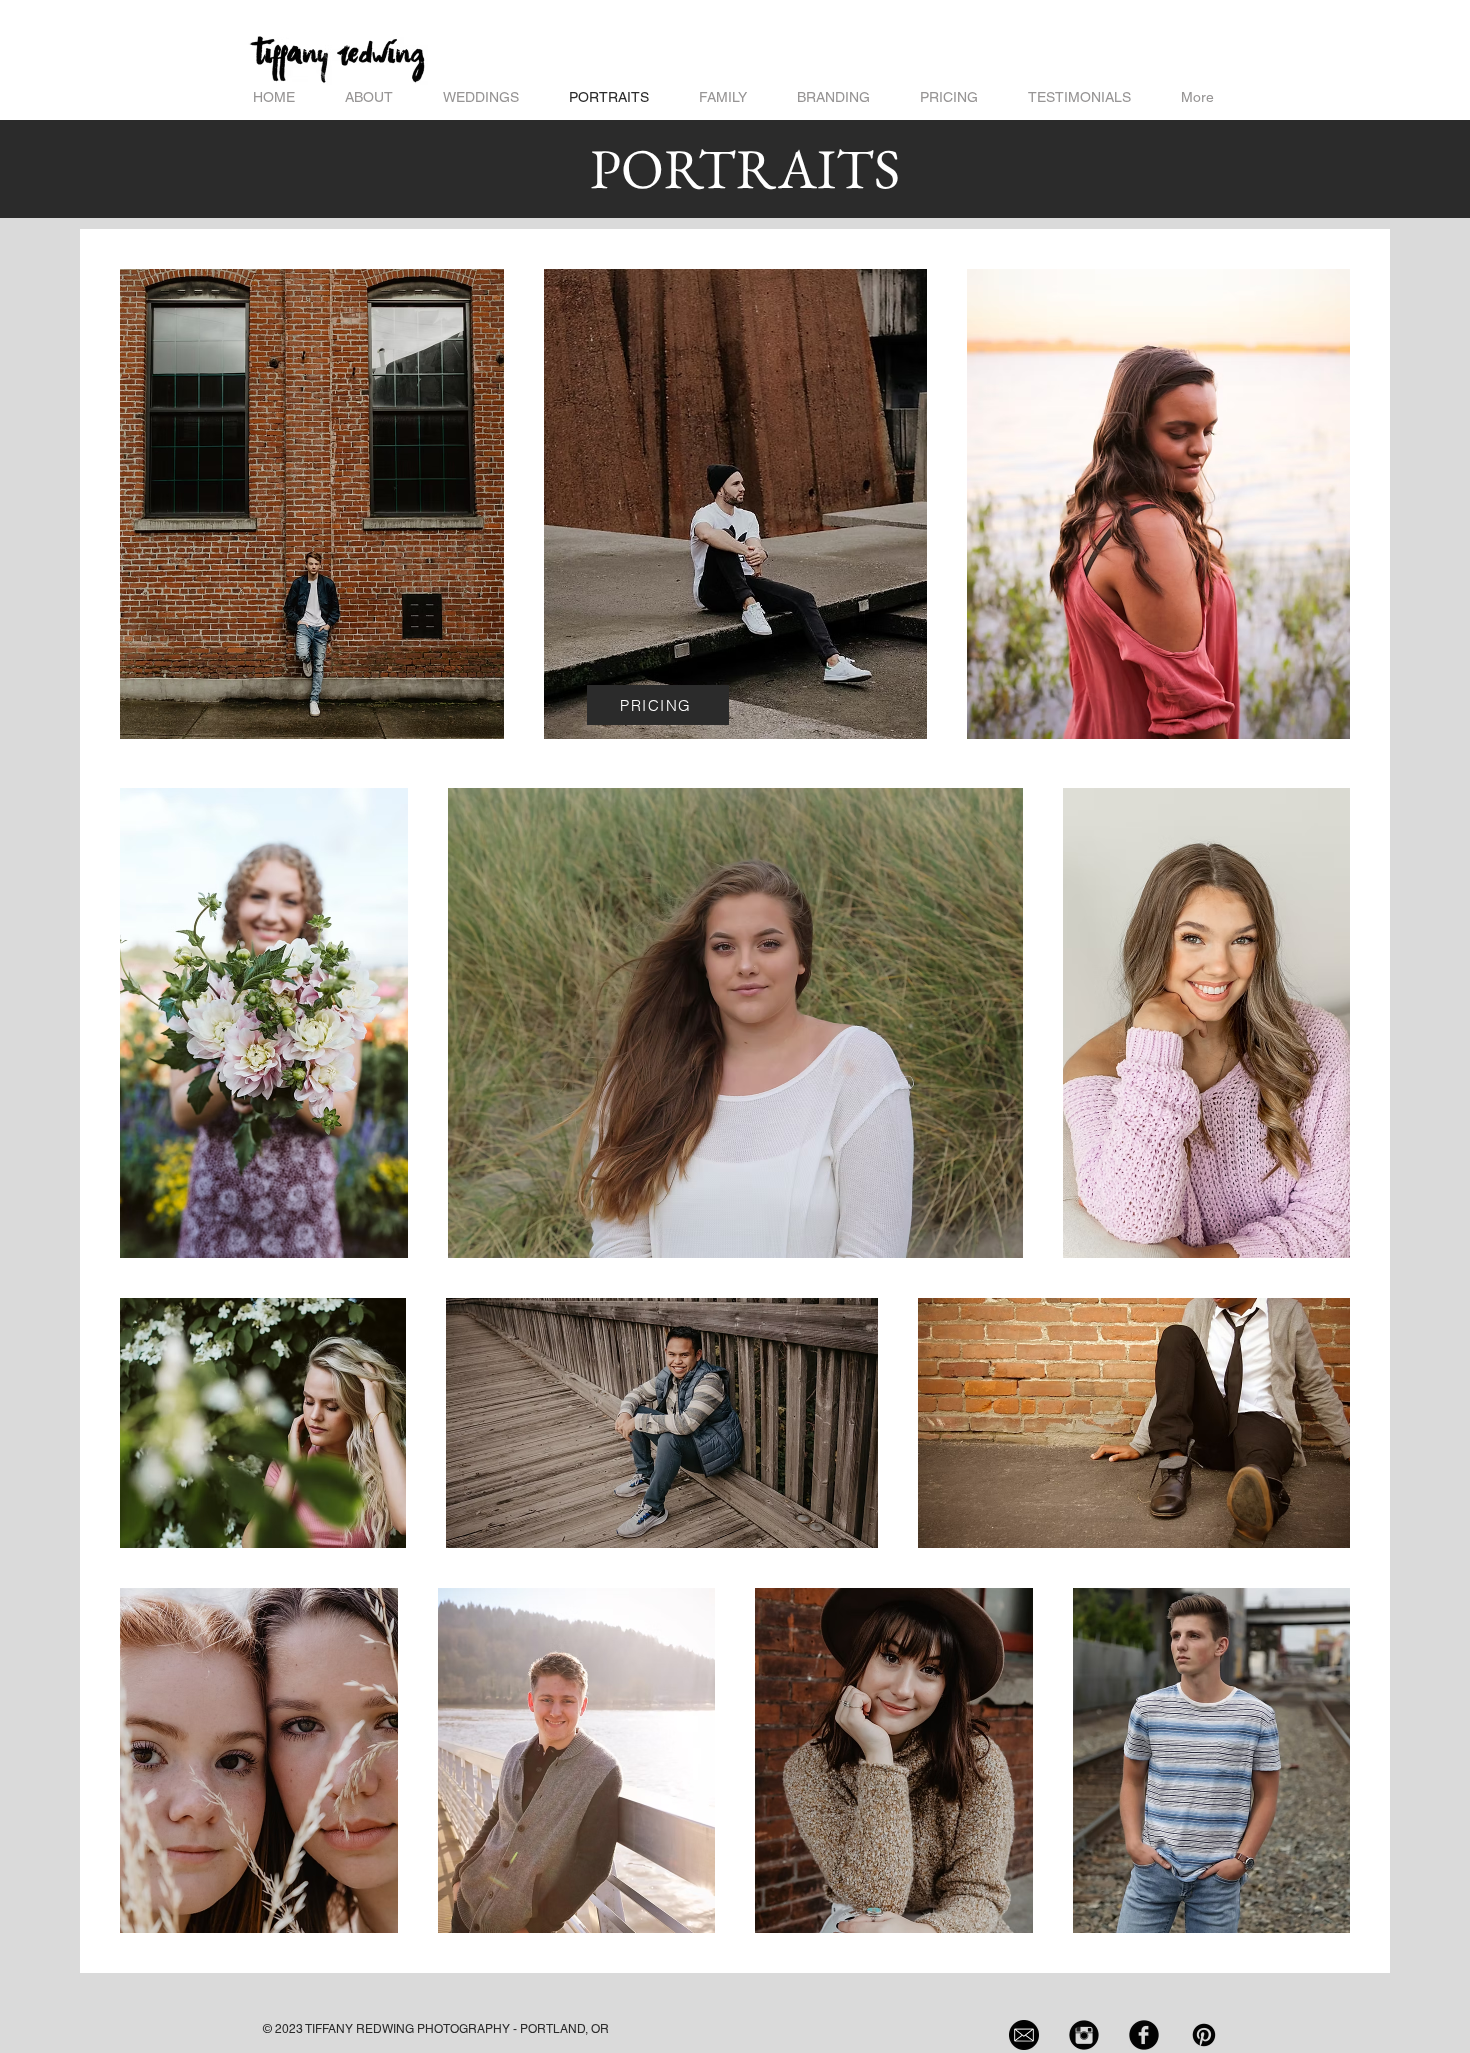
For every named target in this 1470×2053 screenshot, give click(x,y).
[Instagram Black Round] (1084, 2035)
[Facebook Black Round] (1144, 2035)
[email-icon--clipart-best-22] (1024, 2035)
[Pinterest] (1204, 2035)
